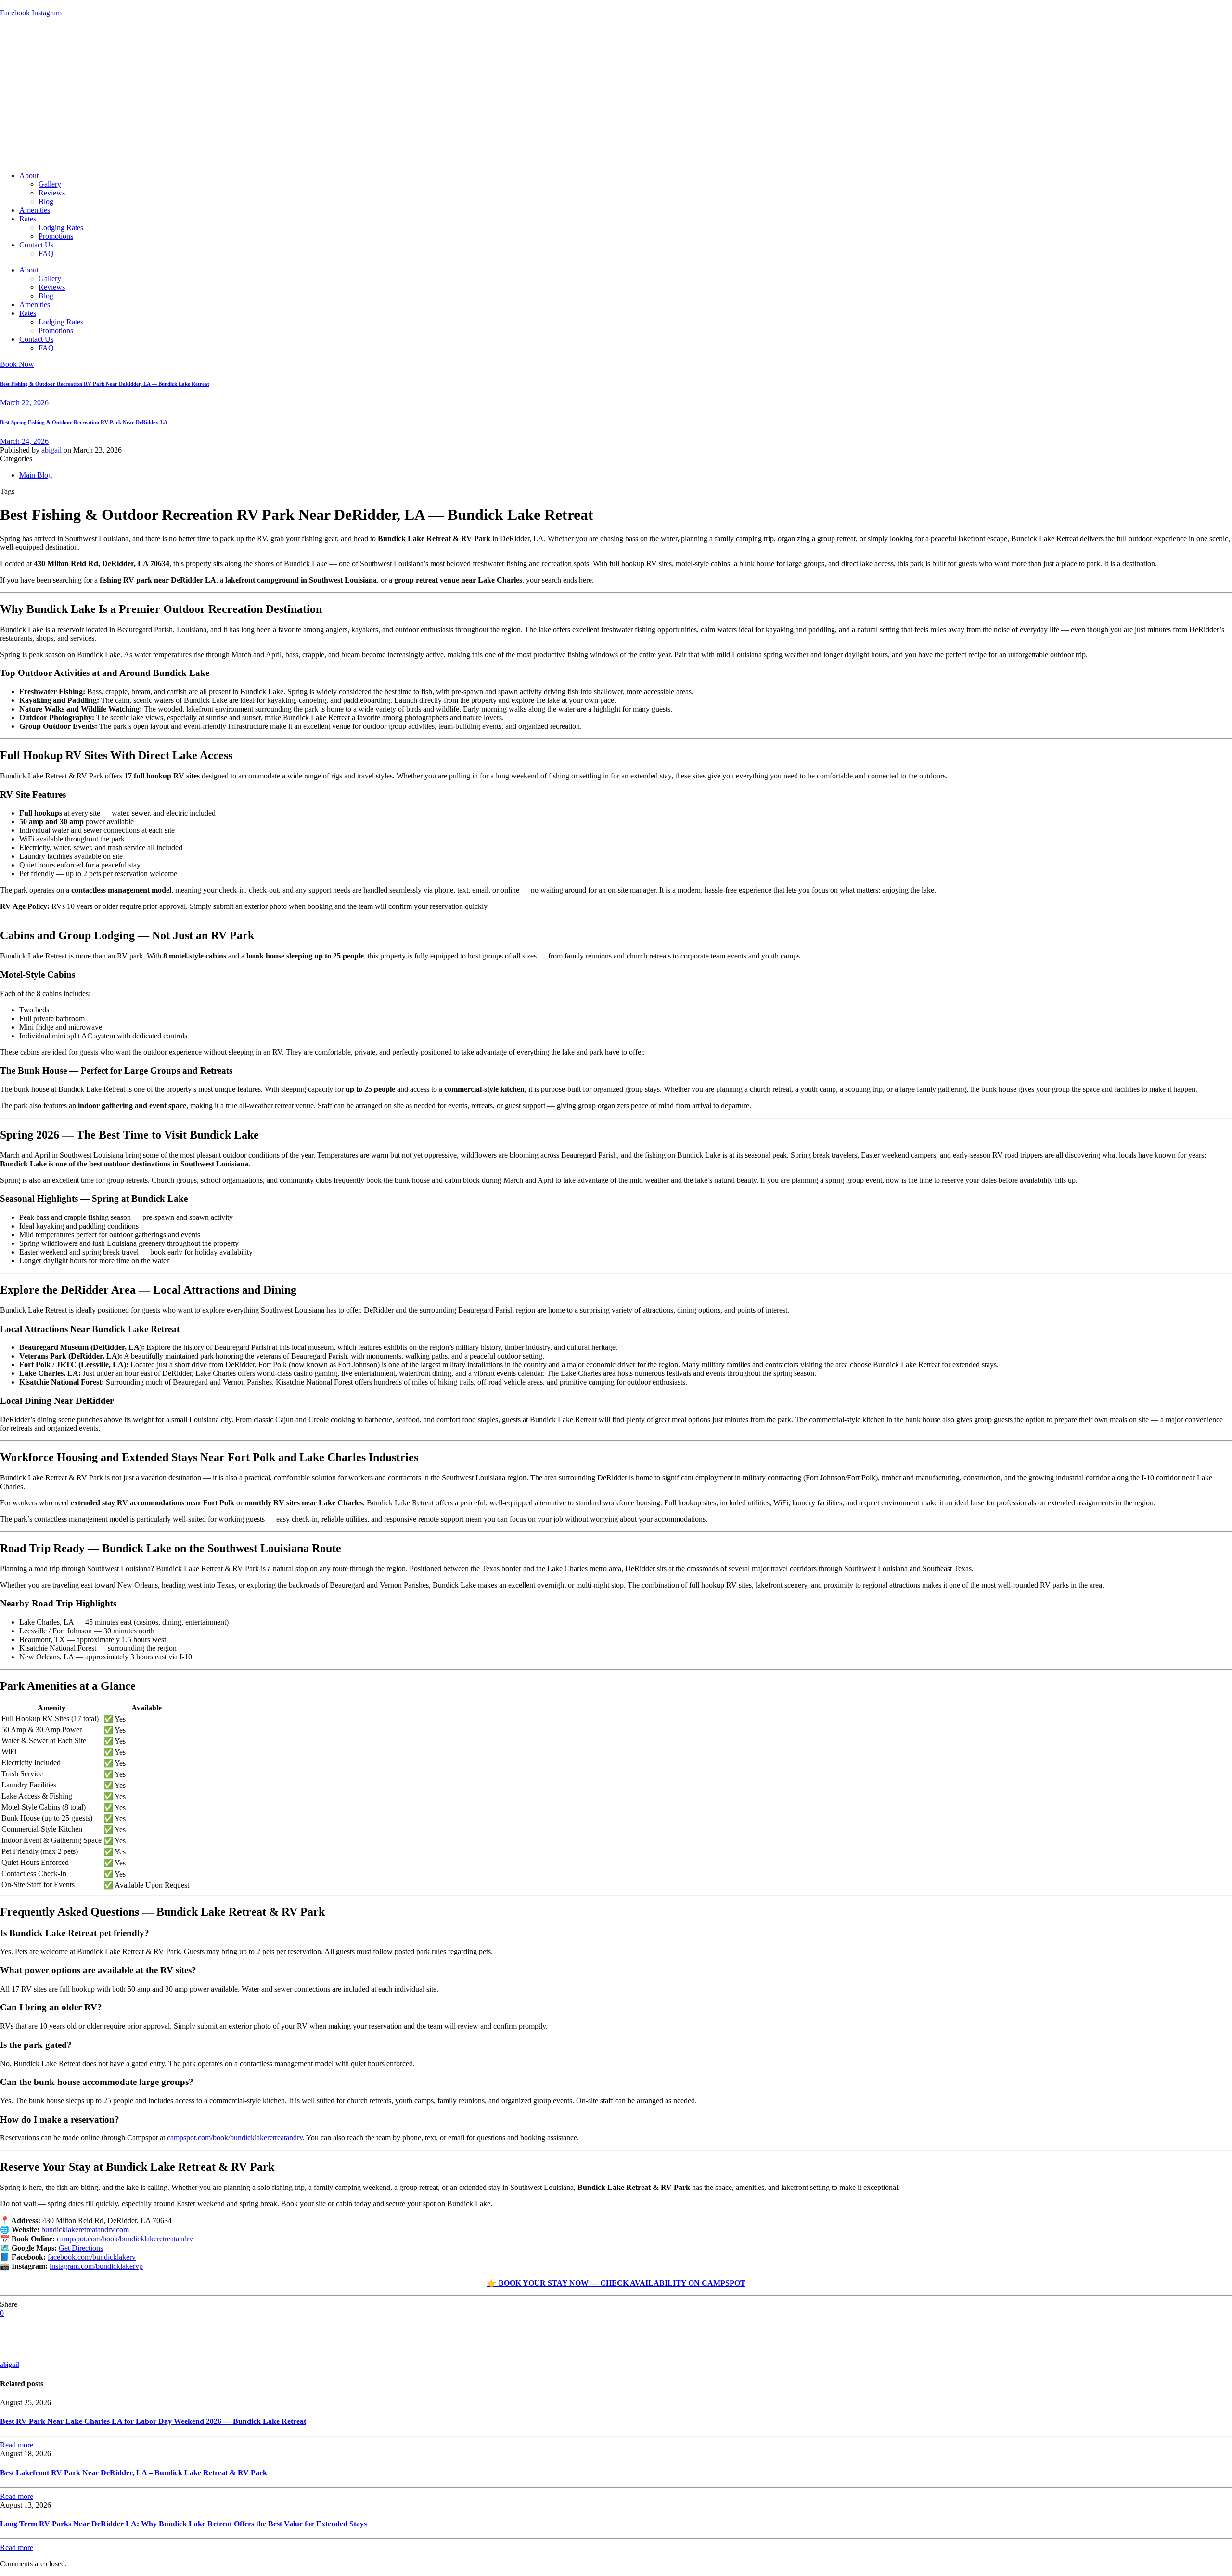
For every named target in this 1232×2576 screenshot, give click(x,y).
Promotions (56, 236)
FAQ (46, 253)
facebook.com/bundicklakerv (92, 2257)
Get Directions (81, 2248)
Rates (28, 219)
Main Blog (36, 475)
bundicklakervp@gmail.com (156, 4)
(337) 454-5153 (83, 4)
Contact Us (36, 245)
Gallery (50, 184)
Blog (46, 201)
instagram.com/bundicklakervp (96, 2266)
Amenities (35, 210)
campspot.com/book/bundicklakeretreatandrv (235, 2138)
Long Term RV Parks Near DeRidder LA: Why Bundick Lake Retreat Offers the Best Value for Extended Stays (183, 2524)
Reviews (52, 193)
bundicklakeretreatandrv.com (85, 2230)
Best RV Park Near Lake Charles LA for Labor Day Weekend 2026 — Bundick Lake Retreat (153, 2421)
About (29, 175)
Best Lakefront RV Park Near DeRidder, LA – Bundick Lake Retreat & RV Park (134, 2473)
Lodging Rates (61, 227)
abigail (51, 450)
